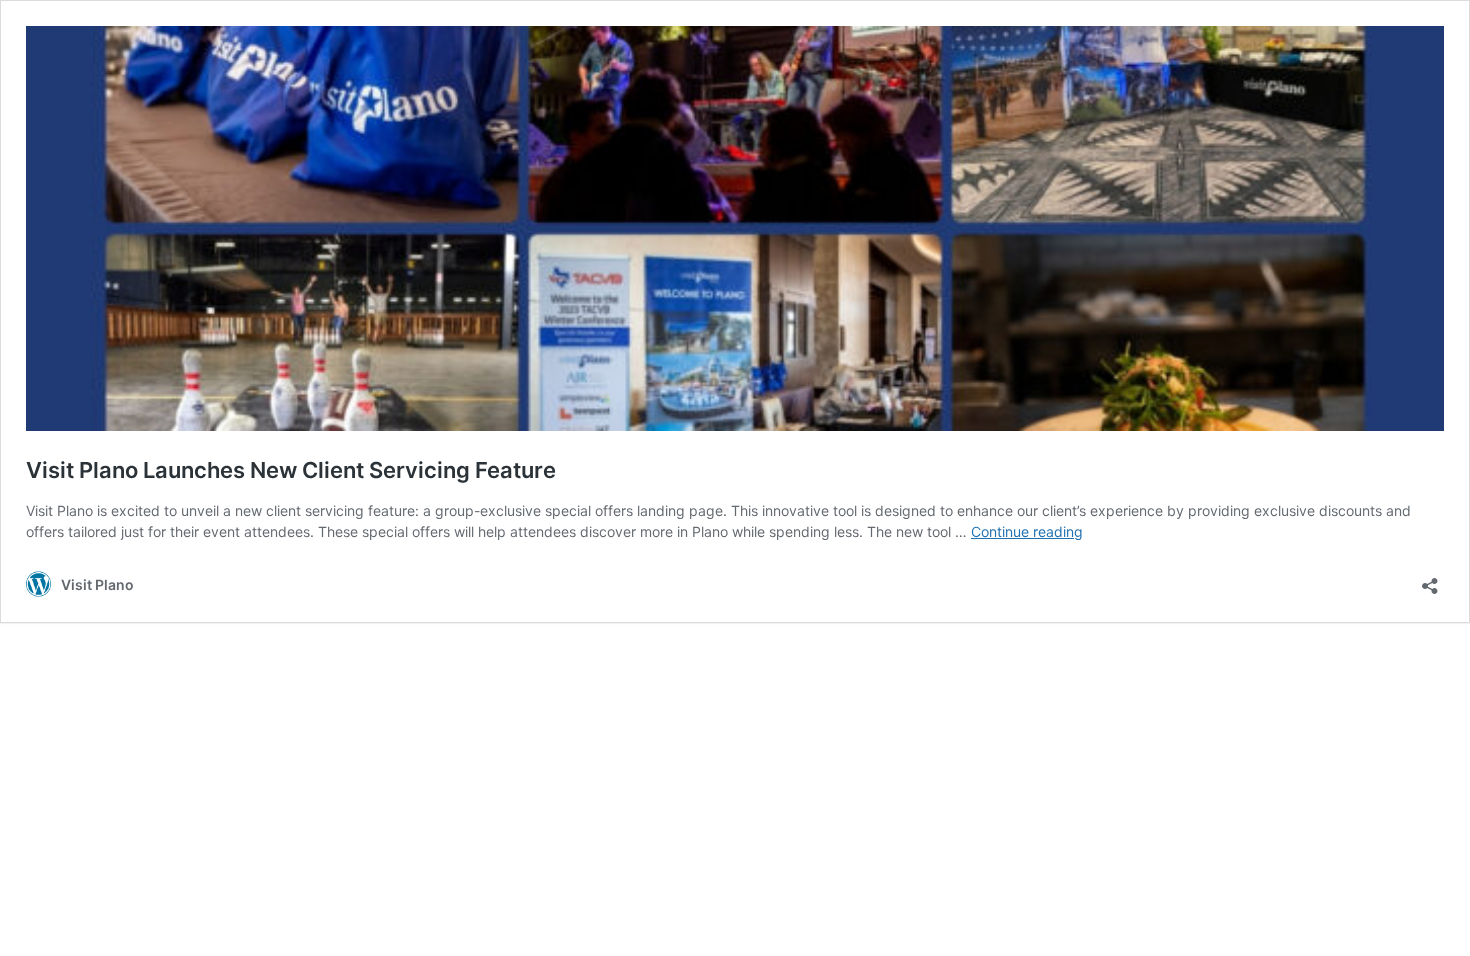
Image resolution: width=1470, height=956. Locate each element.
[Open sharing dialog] (1430, 579)
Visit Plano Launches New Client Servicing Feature (291, 470)
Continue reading (1027, 531)
